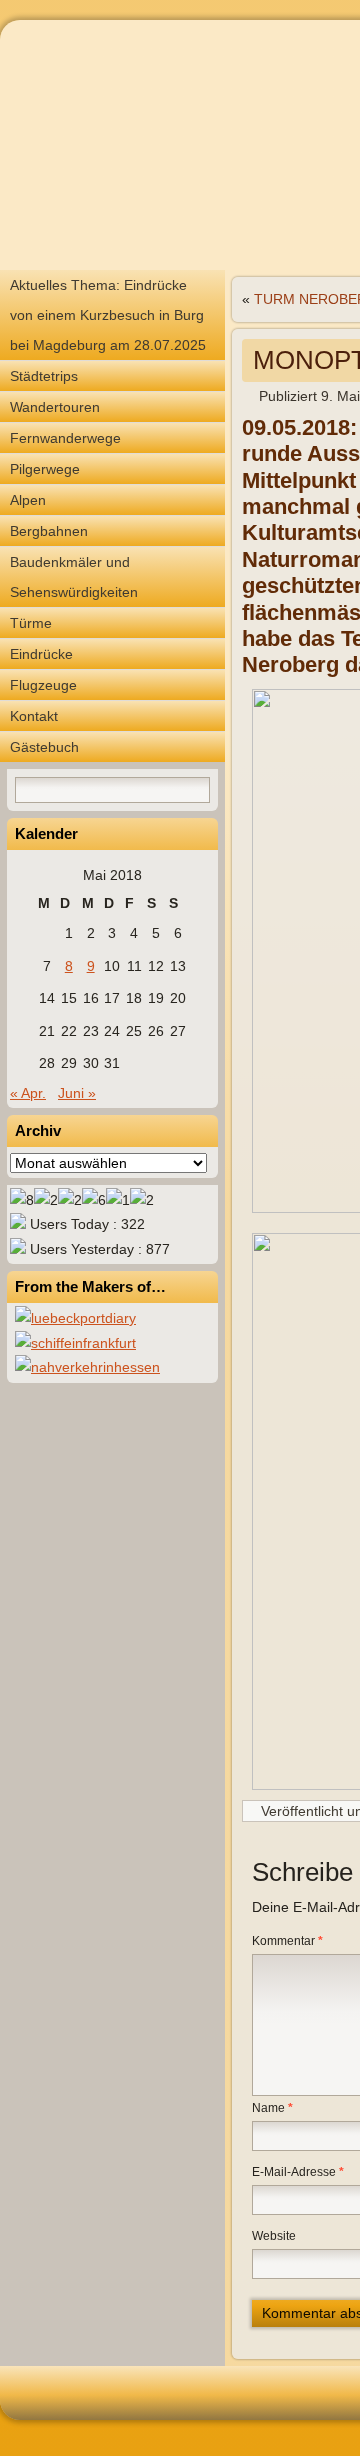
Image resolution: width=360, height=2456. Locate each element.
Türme (31, 623)
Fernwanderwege (65, 438)
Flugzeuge (43, 685)
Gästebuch (44, 747)
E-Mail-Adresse (298, 2172)
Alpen (28, 500)
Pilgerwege (45, 469)
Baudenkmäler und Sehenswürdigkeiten (74, 577)
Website (274, 2236)
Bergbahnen (49, 531)
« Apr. (28, 1093)
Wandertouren (55, 407)
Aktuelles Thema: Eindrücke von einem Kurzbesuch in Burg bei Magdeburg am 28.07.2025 (108, 315)
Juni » (77, 1093)
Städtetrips (44, 376)
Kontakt (34, 716)
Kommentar (287, 1941)
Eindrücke (41, 654)
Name (272, 2108)
